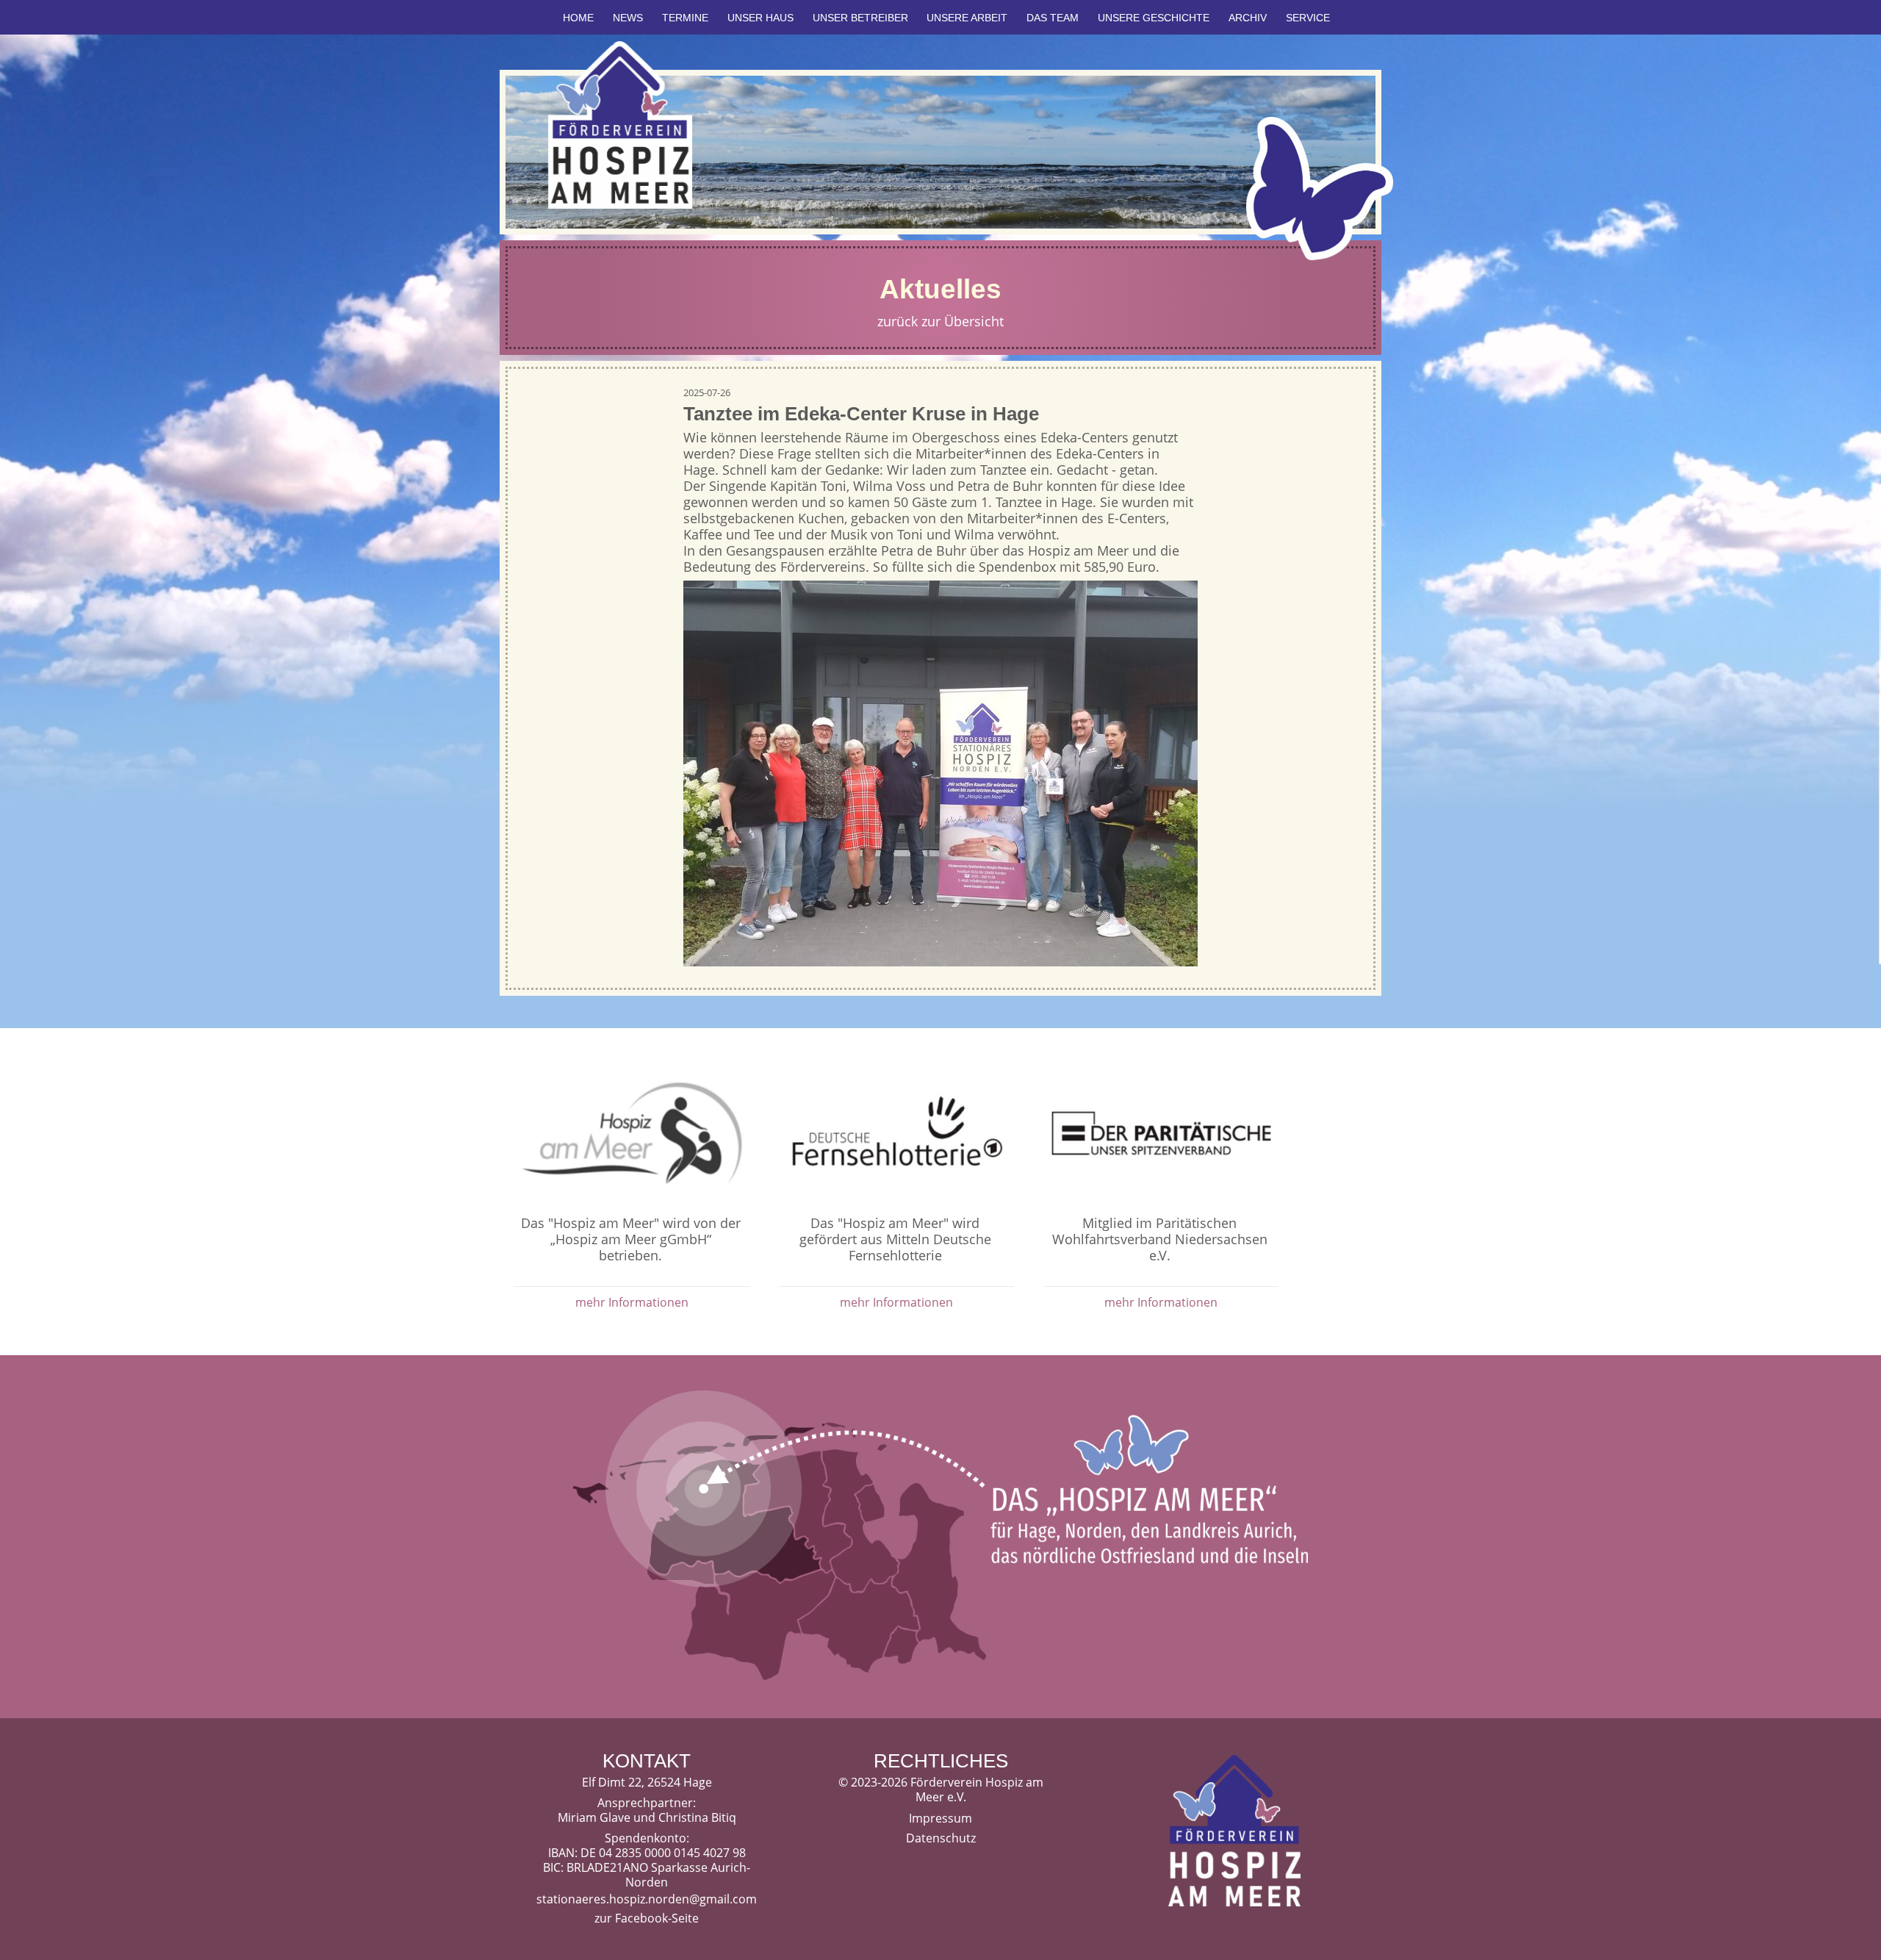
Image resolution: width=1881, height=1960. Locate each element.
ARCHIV (1248, 18)
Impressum (940, 1818)
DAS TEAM (1053, 18)
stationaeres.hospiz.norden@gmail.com (647, 1899)
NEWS (628, 18)
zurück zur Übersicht (940, 321)
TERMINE (685, 18)
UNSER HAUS (760, 18)
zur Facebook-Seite (647, 1918)
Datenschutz (941, 1838)
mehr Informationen (632, 1302)
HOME (578, 18)
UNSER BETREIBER (860, 18)
